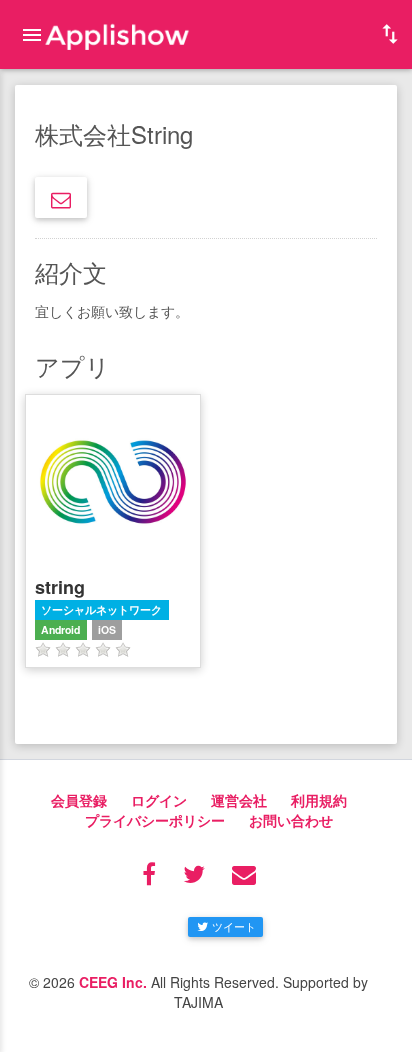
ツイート (234, 926)
